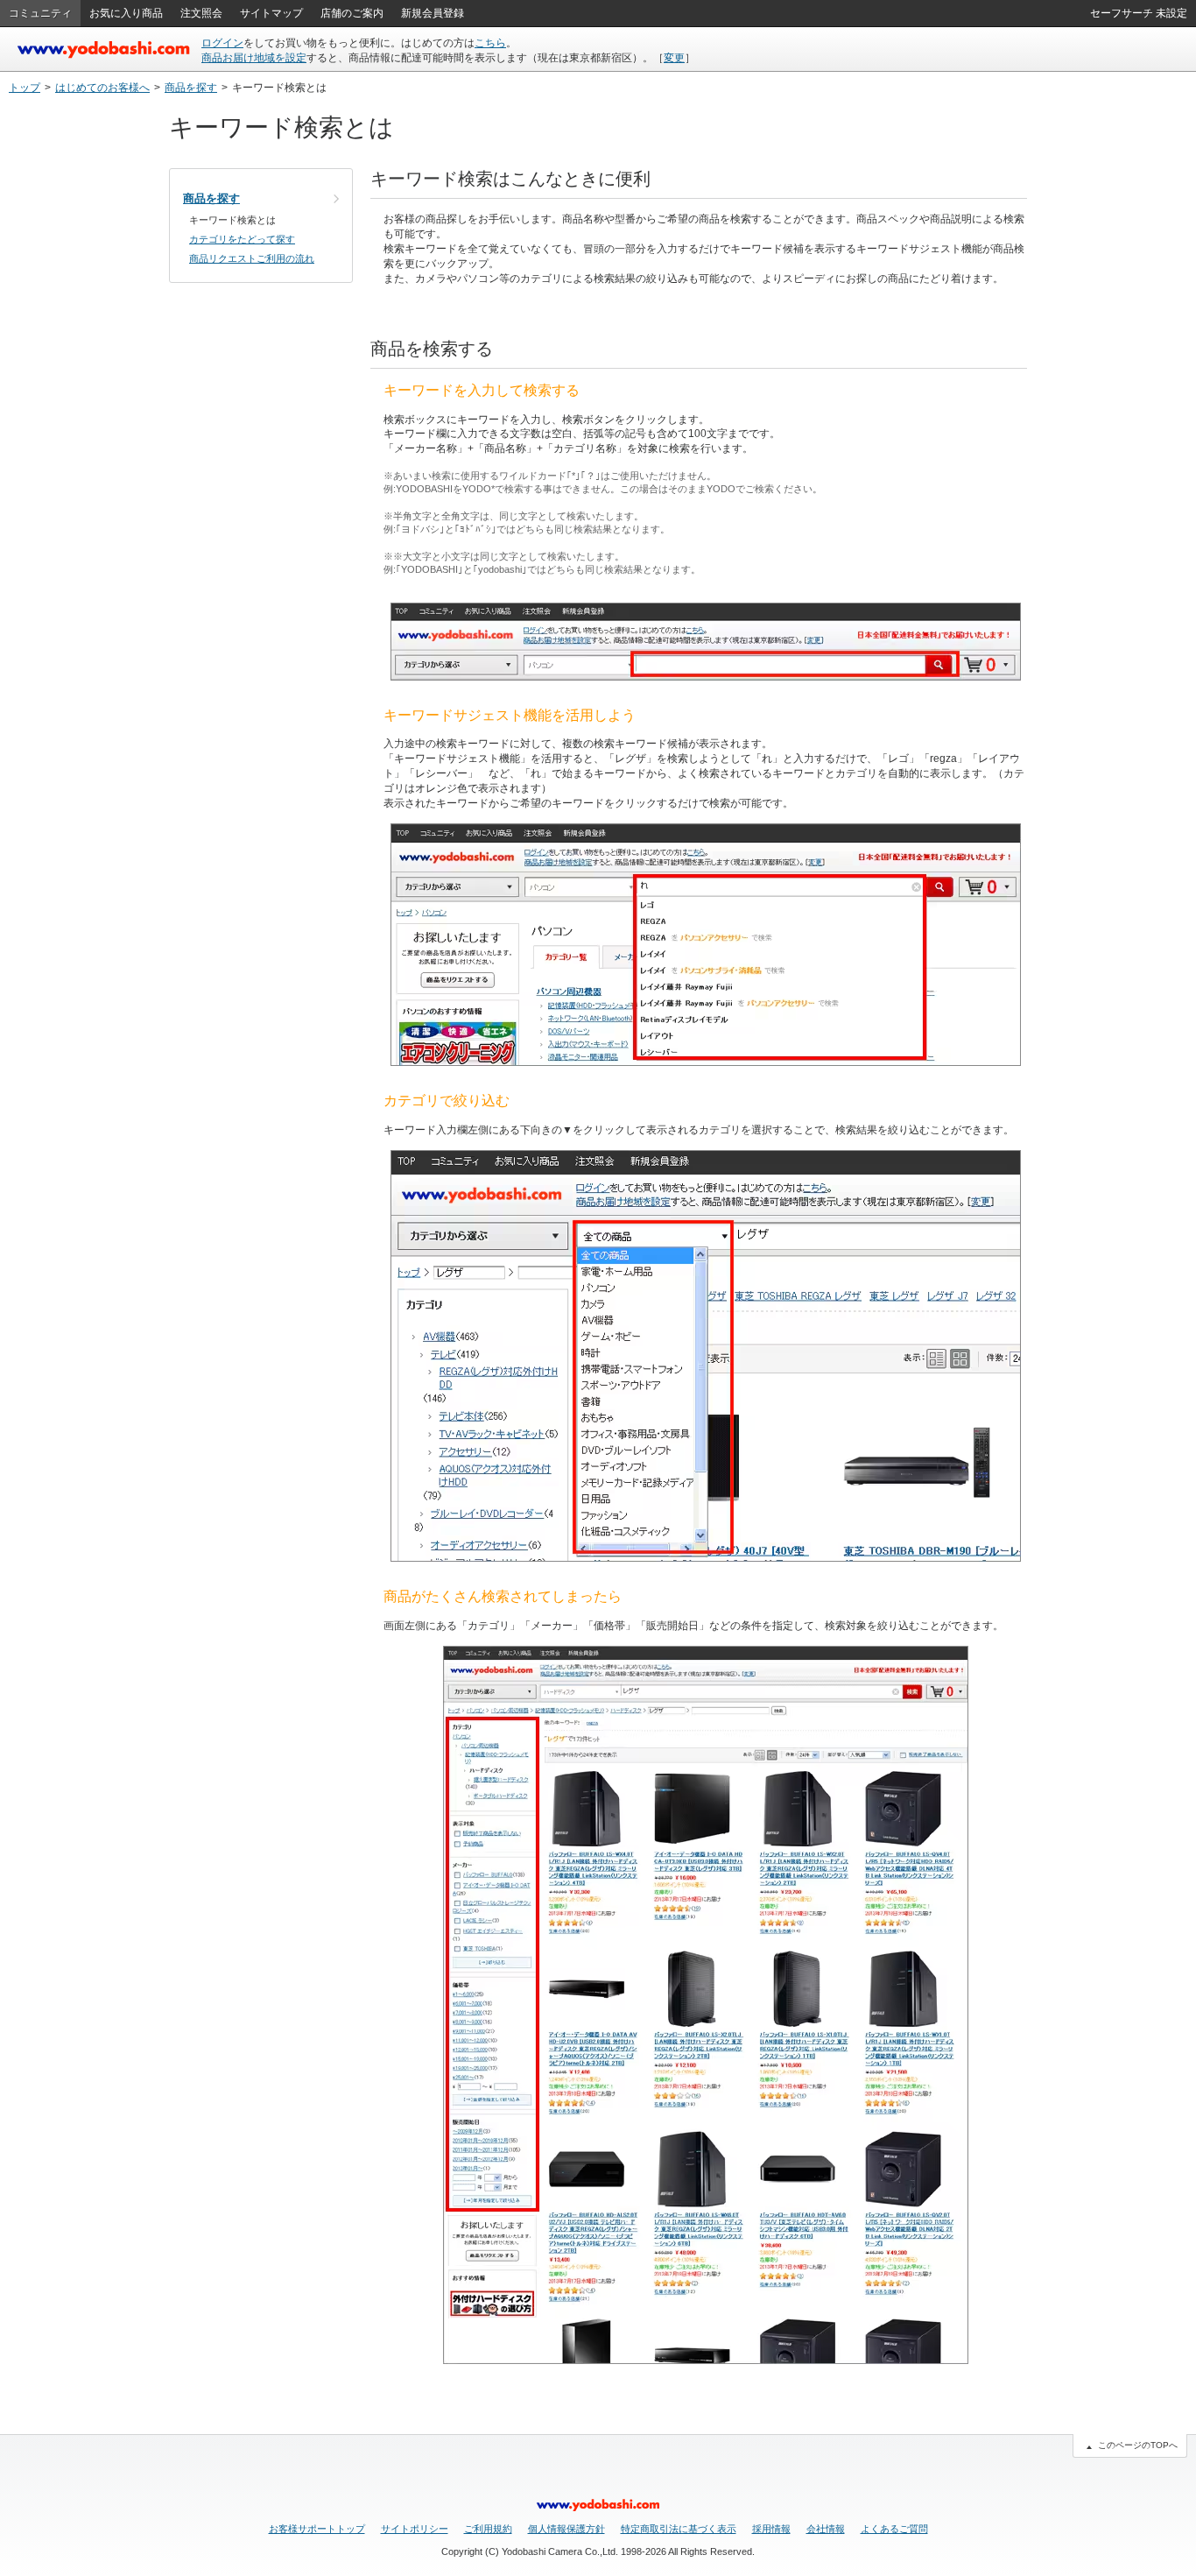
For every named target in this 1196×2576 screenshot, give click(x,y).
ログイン (222, 43)
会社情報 (826, 2529)
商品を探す (191, 88)
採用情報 (771, 2529)
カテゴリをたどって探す (242, 239)
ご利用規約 (488, 2529)
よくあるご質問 (894, 2529)
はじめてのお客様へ (102, 88)
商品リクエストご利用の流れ (252, 258)
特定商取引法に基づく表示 (679, 2529)
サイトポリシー (415, 2529)
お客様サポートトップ (317, 2529)
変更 (674, 58)
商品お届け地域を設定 (254, 58)
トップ (25, 88)
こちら (490, 43)
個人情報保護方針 (566, 2529)
